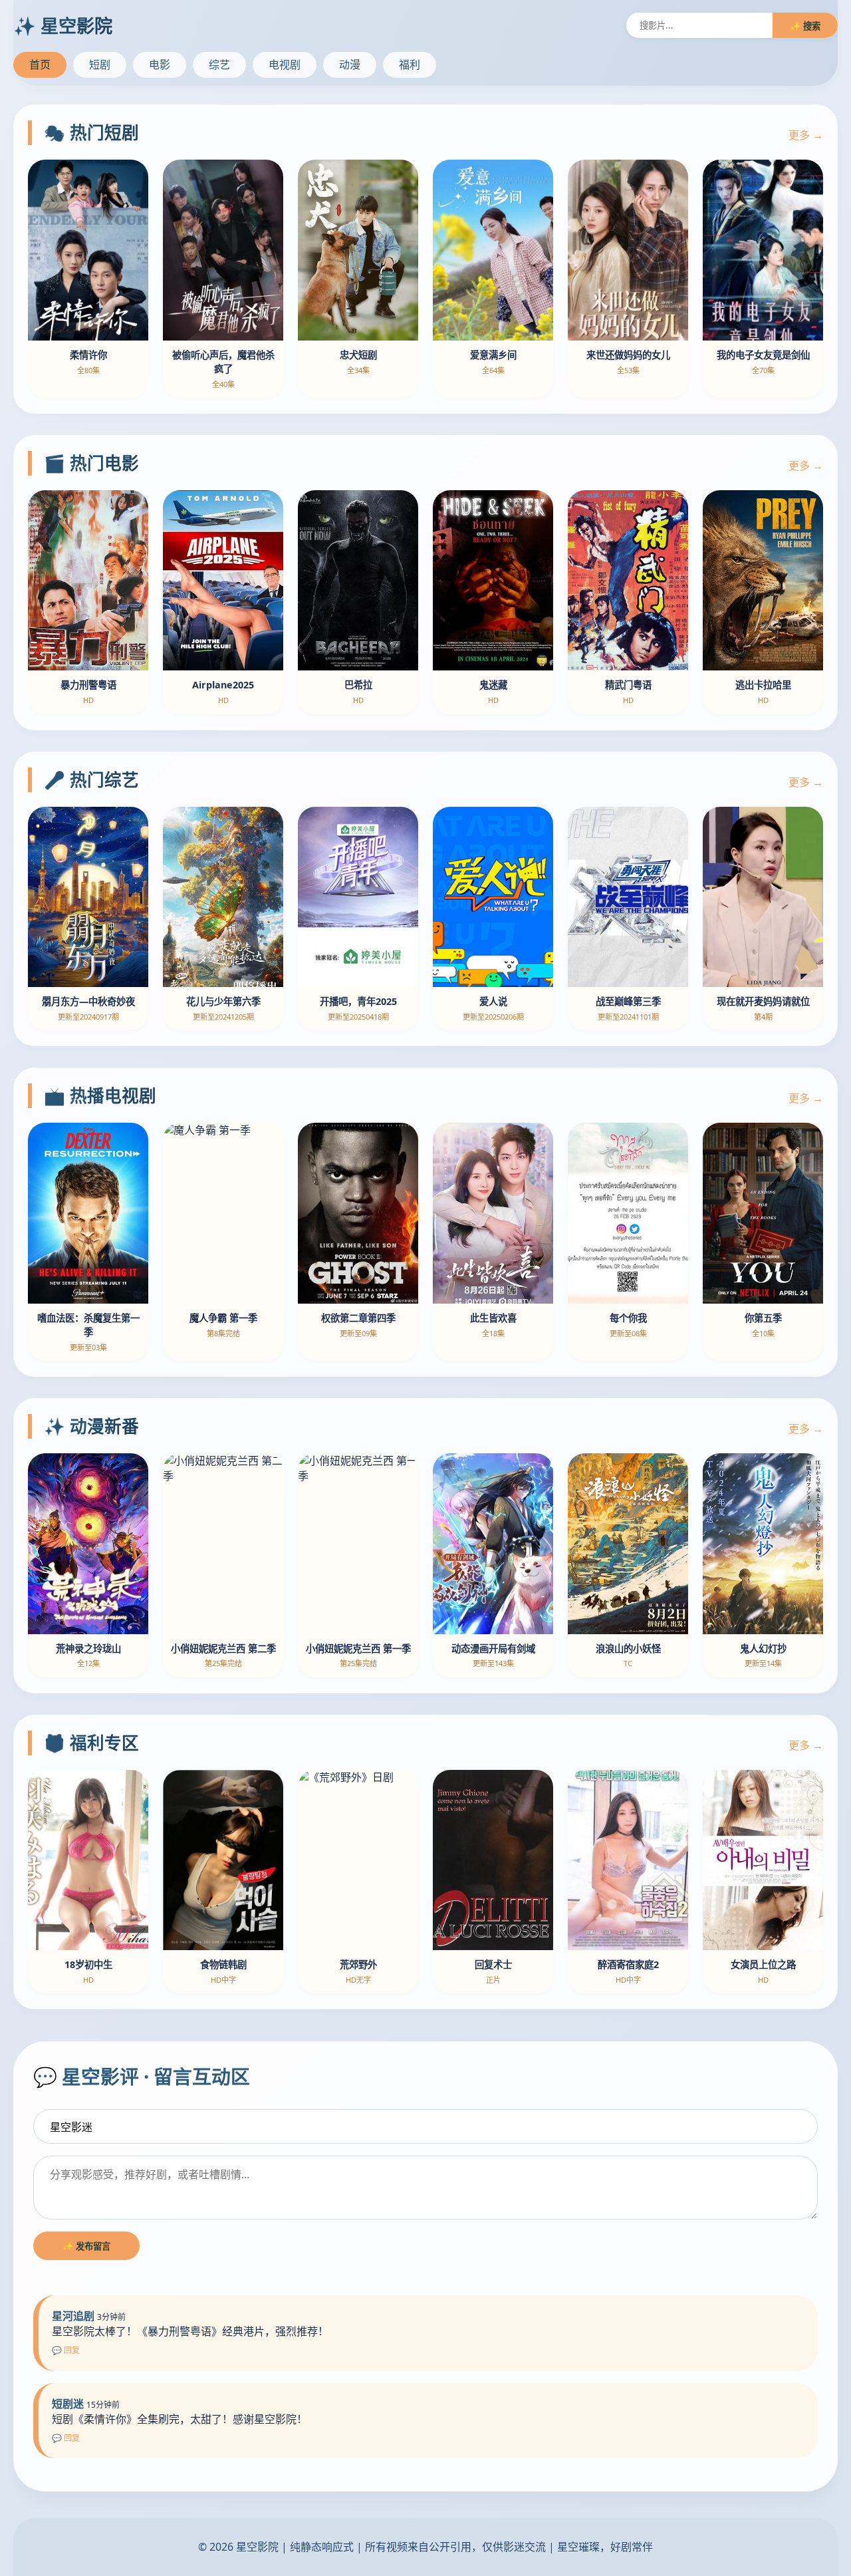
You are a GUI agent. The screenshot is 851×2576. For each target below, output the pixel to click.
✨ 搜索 (805, 26)
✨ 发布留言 (86, 2246)
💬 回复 (66, 2350)
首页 (40, 65)
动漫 (350, 65)
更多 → (806, 135)
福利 (410, 65)
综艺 (219, 65)
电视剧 (285, 65)
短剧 (100, 65)
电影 (160, 65)
